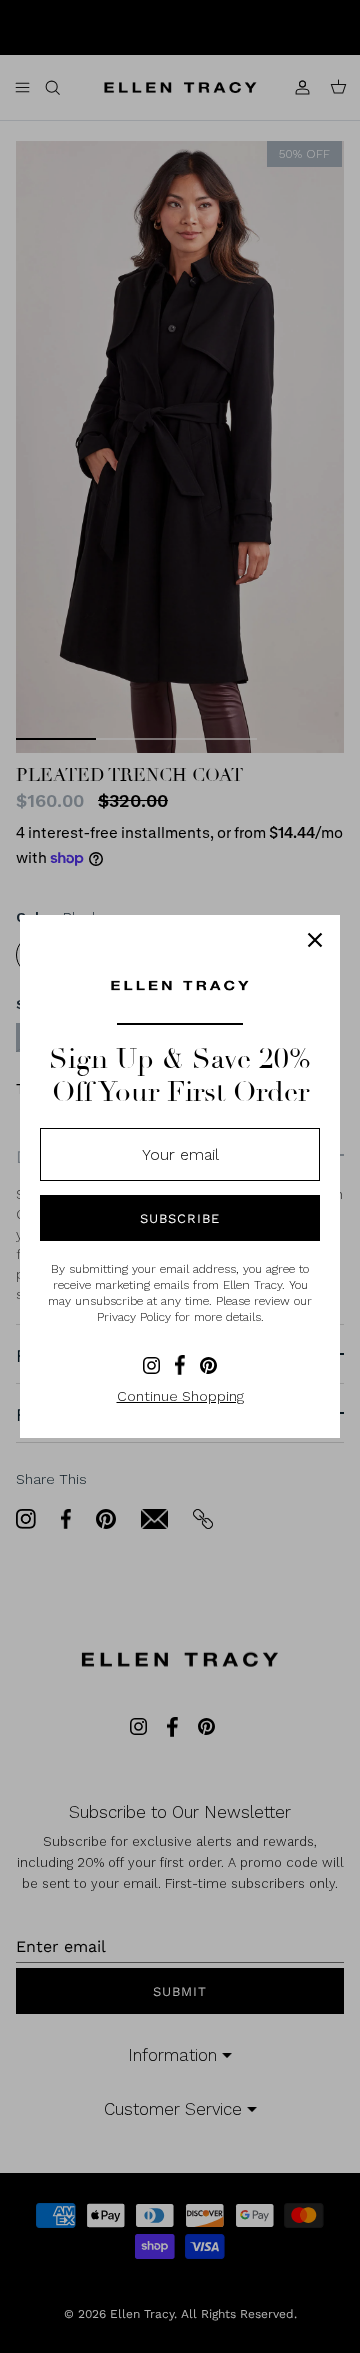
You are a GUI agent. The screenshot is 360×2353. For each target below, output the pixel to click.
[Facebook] (180, 1365)
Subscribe (180, 1218)
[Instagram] (151, 1365)
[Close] (315, 940)
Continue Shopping (180, 1396)
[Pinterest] (208, 1365)
